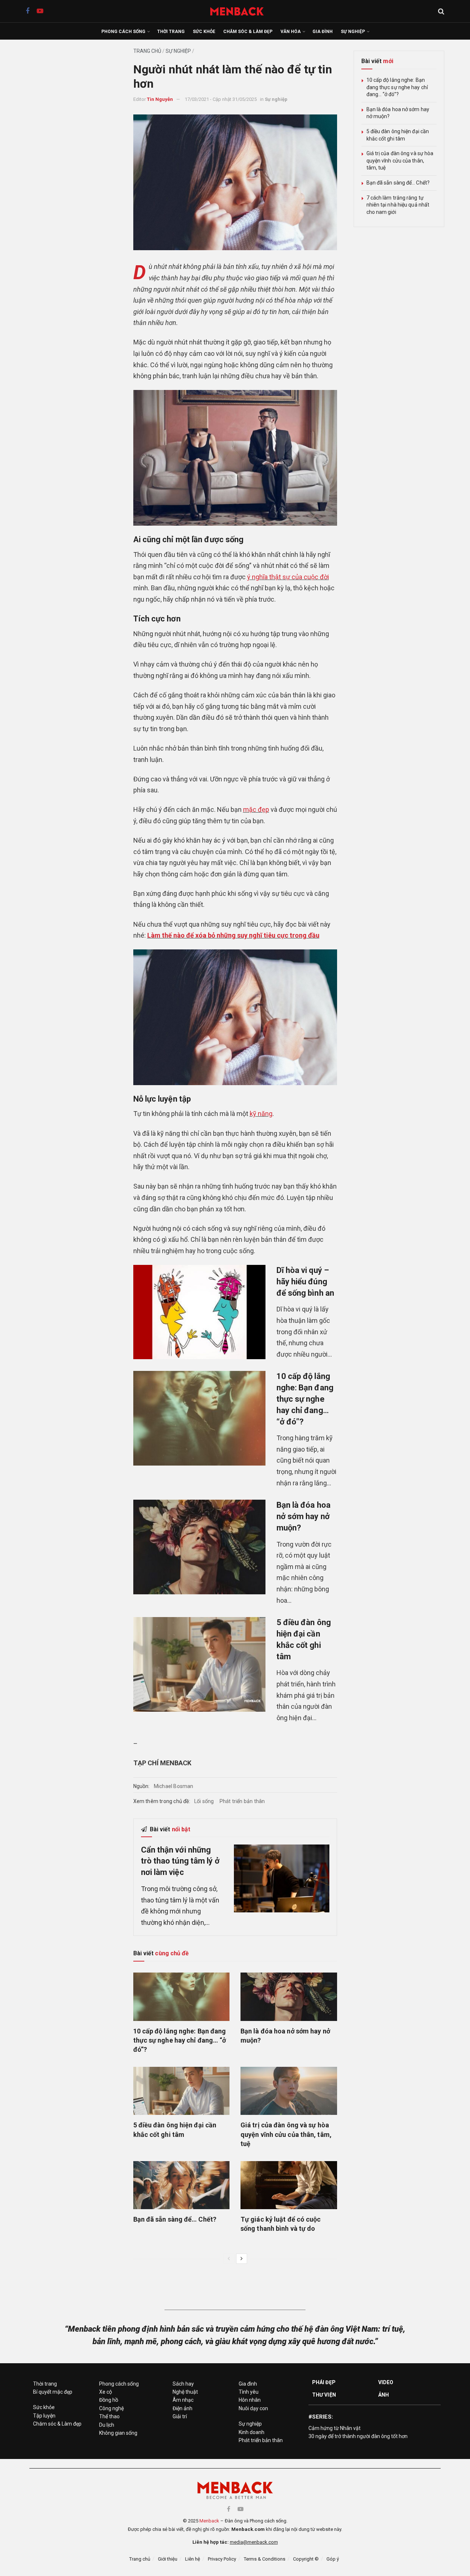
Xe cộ (106, 2392)
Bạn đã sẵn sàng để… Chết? (175, 2219)
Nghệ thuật (185, 2392)
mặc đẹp (256, 809)
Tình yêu (249, 2392)
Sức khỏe (204, 32)
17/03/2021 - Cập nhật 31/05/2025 (221, 99)
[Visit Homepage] (241, 11)
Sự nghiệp (353, 32)
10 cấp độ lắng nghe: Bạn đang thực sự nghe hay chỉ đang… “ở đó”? (305, 1399)
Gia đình (323, 32)
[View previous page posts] (229, 2259)
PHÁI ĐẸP (324, 2382)
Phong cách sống (123, 32)
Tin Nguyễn (160, 99)
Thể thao (109, 2416)
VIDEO (386, 2382)
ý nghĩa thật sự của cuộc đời (288, 577)
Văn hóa (291, 32)
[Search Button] (441, 11)
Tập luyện (44, 2416)
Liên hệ (193, 2559)
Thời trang (171, 32)
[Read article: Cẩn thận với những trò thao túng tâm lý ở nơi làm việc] (282, 1879)
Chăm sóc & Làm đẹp (248, 32)
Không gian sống (118, 2433)
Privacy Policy (222, 2559)
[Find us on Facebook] (28, 11)
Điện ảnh (182, 2408)
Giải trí (180, 2416)
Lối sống (204, 1801)
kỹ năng (261, 1114)
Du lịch (107, 2425)
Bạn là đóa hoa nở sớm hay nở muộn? (303, 1516)
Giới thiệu (168, 2559)
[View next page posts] (242, 2259)
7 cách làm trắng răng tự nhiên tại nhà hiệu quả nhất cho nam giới (398, 205)
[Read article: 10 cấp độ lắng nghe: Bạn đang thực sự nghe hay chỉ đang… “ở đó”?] (199, 1418)
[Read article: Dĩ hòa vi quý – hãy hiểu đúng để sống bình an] (199, 1312)
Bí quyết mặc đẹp (53, 2392)
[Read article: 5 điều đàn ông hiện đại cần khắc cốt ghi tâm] (199, 1664)
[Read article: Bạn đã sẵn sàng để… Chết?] (182, 2185)
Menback (209, 2521)
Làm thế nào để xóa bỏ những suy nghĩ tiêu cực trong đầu (233, 935)
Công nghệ (111, 2408)
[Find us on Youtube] (40, 11)
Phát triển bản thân (242, 1801)
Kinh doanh (252, 2432)
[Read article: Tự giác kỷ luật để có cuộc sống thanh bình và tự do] (289, 2185)
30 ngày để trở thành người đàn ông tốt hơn (358, 2436)
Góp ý (333, 2559)
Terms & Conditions (265, 2559)
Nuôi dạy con (253, 2408)
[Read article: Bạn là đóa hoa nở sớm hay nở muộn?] (199, 1547)
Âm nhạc (183, 2400)
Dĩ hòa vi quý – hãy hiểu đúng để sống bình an (305, 1282)
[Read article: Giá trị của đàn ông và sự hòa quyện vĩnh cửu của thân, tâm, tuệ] (289, 2091)
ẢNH (384, 2395)
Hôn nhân (250, 2400)
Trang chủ (147, 51)
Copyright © (306, 2559)
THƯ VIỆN (324, 2395)
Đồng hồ (109, 2400)
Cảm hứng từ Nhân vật (335, 2428)
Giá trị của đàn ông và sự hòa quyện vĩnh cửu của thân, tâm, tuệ (286, 2134)
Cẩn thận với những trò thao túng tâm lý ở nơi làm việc (180, 1861)
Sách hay (183, 2384)
